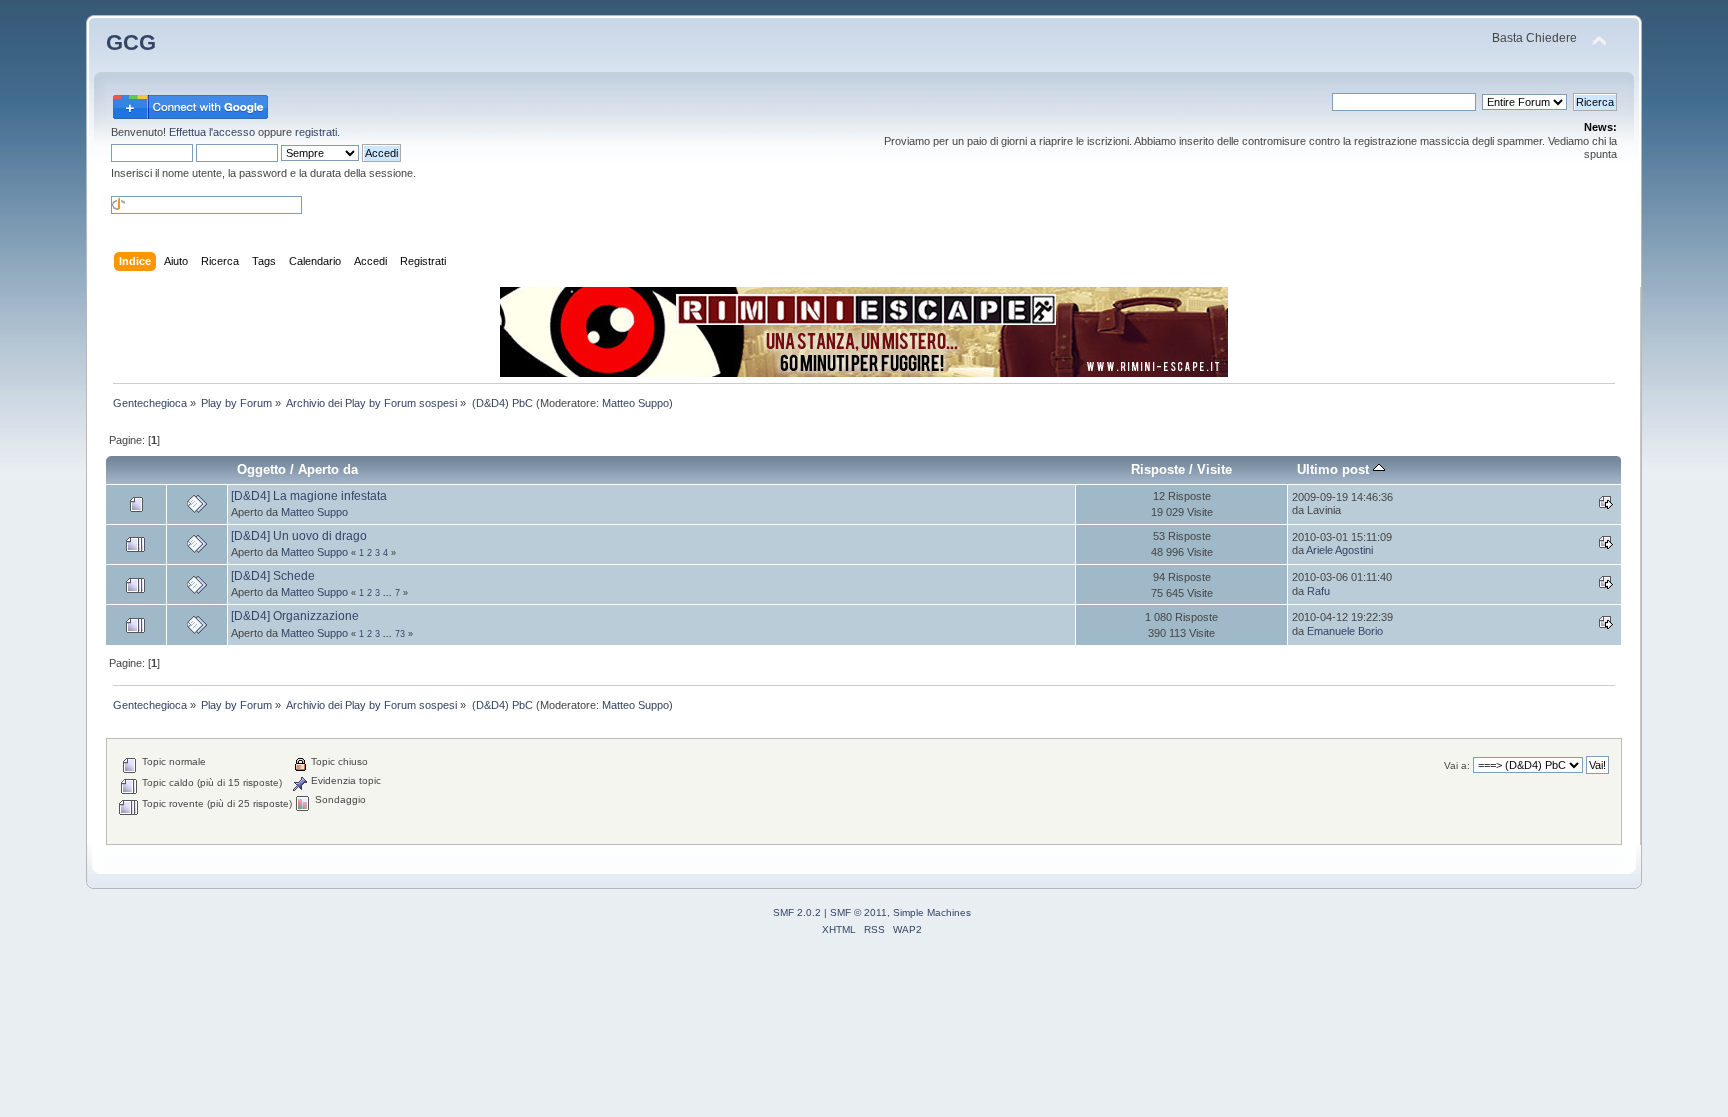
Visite (1214, 469)
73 (400, 634)
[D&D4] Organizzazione (295, 616)
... (389, 593)
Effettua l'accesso (212, 132)
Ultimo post (1335, 469)
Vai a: (1457, 765)
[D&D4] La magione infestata (309, 496)
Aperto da (328, 469)
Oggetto (261, 469)
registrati (316, 132)
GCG (131, 42)
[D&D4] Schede (273, 576)
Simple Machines (932, 912)
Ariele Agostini (1339, 550)
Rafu (1318, 591)
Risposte (1158, 469)
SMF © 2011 (858, 912)
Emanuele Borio (1345, 631)
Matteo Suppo (635, 403)
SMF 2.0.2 (797, 912)
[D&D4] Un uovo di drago (299, 536)
